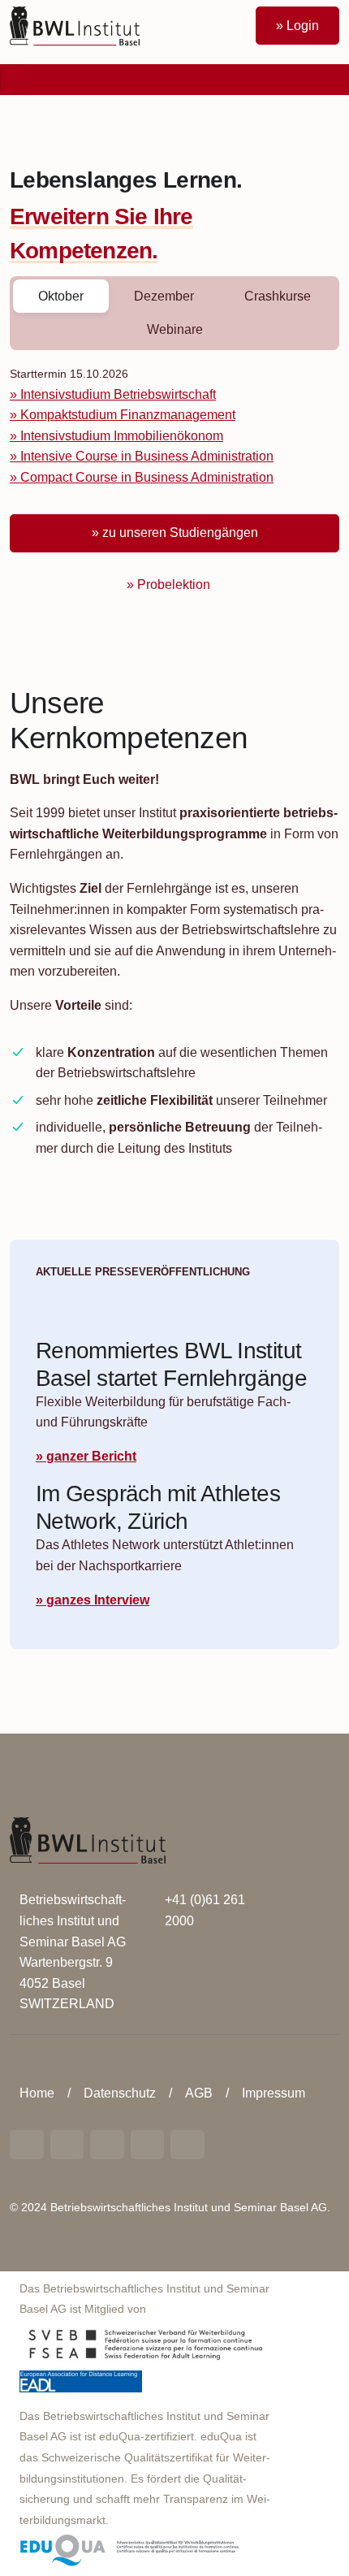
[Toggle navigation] (14, 80)
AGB (199, 2093)
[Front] (75, 25)
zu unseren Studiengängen (180, 533)
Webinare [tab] (175, 329)
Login (303, 26)
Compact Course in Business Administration (147, 477)
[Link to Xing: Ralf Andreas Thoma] (67, 2145)
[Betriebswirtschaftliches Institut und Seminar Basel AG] (88, 1840)
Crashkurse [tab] (278, 296)
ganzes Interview (98, 1600)
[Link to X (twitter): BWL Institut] (187, 2145)
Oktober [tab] (61, 296)
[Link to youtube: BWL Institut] (107, 2145)
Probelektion (174, 584)
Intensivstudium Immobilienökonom (122, 436)
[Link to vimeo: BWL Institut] (148, 2145)
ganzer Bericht (91, 1456)
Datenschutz (120, 2093)
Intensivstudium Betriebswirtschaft (118, 394)
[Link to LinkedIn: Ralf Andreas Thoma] (27, 2145)
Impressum (274, 2093)
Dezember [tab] (164, 296)
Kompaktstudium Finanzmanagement (128, 415)
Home (37, 2093)
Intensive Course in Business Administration (147, 456)
